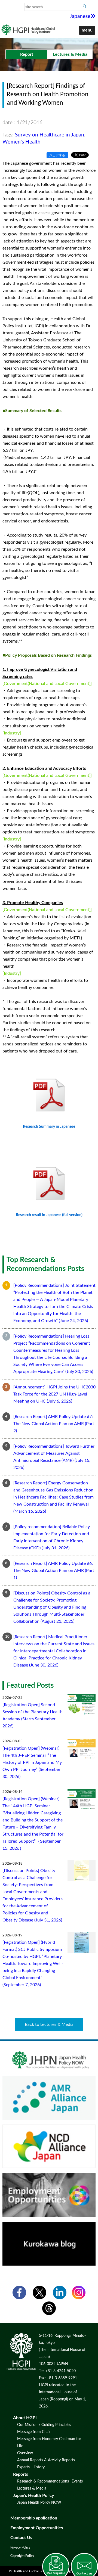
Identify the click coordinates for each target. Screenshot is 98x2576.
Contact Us (21, 2538)
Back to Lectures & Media (49, 2024)
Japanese (80, 16)
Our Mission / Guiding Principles (44, 2425)
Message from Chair (34, 2432)
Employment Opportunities (37, 2528)
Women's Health (22, 142)
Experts (23, 2467)
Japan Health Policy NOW (39, 2503)
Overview (25, 2453)
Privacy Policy (20, 2547)
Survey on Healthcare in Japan (50, 135)
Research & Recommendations (43, 2481)
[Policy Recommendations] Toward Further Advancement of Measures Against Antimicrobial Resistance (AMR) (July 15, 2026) (54, 1457)
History (39, 2467)
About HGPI (25, 2418)
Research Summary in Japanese (49, 1127)
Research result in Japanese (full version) (49, 1215)
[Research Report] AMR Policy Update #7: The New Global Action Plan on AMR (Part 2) (54, 1424)
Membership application (34, 2518)
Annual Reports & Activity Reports (46, 2460)
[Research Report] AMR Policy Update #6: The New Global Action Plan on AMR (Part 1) (54, 1571)
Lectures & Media (32, 2488)
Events (77, 2481)
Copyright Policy (22, 2556)
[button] (87, 30)
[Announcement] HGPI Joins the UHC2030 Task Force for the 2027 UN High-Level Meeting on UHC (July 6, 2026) (54, 1394)
